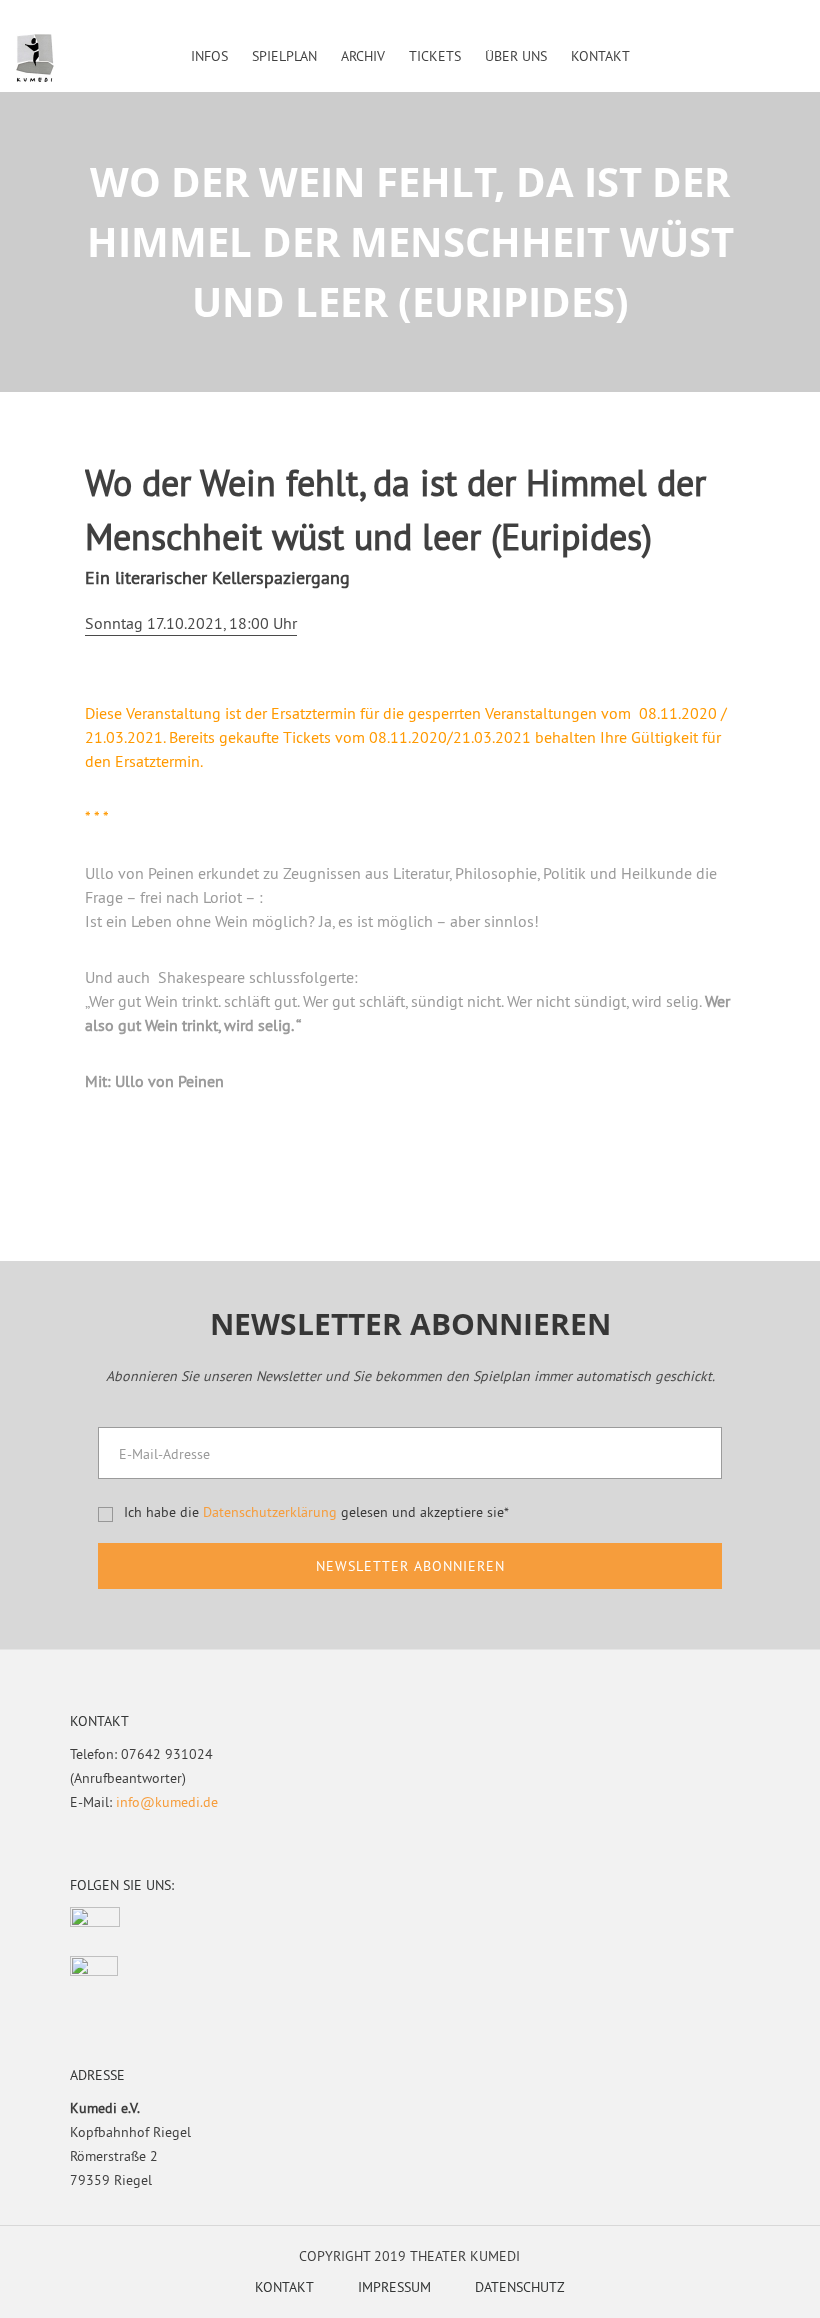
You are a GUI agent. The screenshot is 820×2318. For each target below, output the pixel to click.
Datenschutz (520, 2287)
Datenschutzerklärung (270, 1512)
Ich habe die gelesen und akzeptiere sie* (316, 1512)
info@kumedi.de (167, 1802)
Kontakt (284, 2287)
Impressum (394, 2287)
